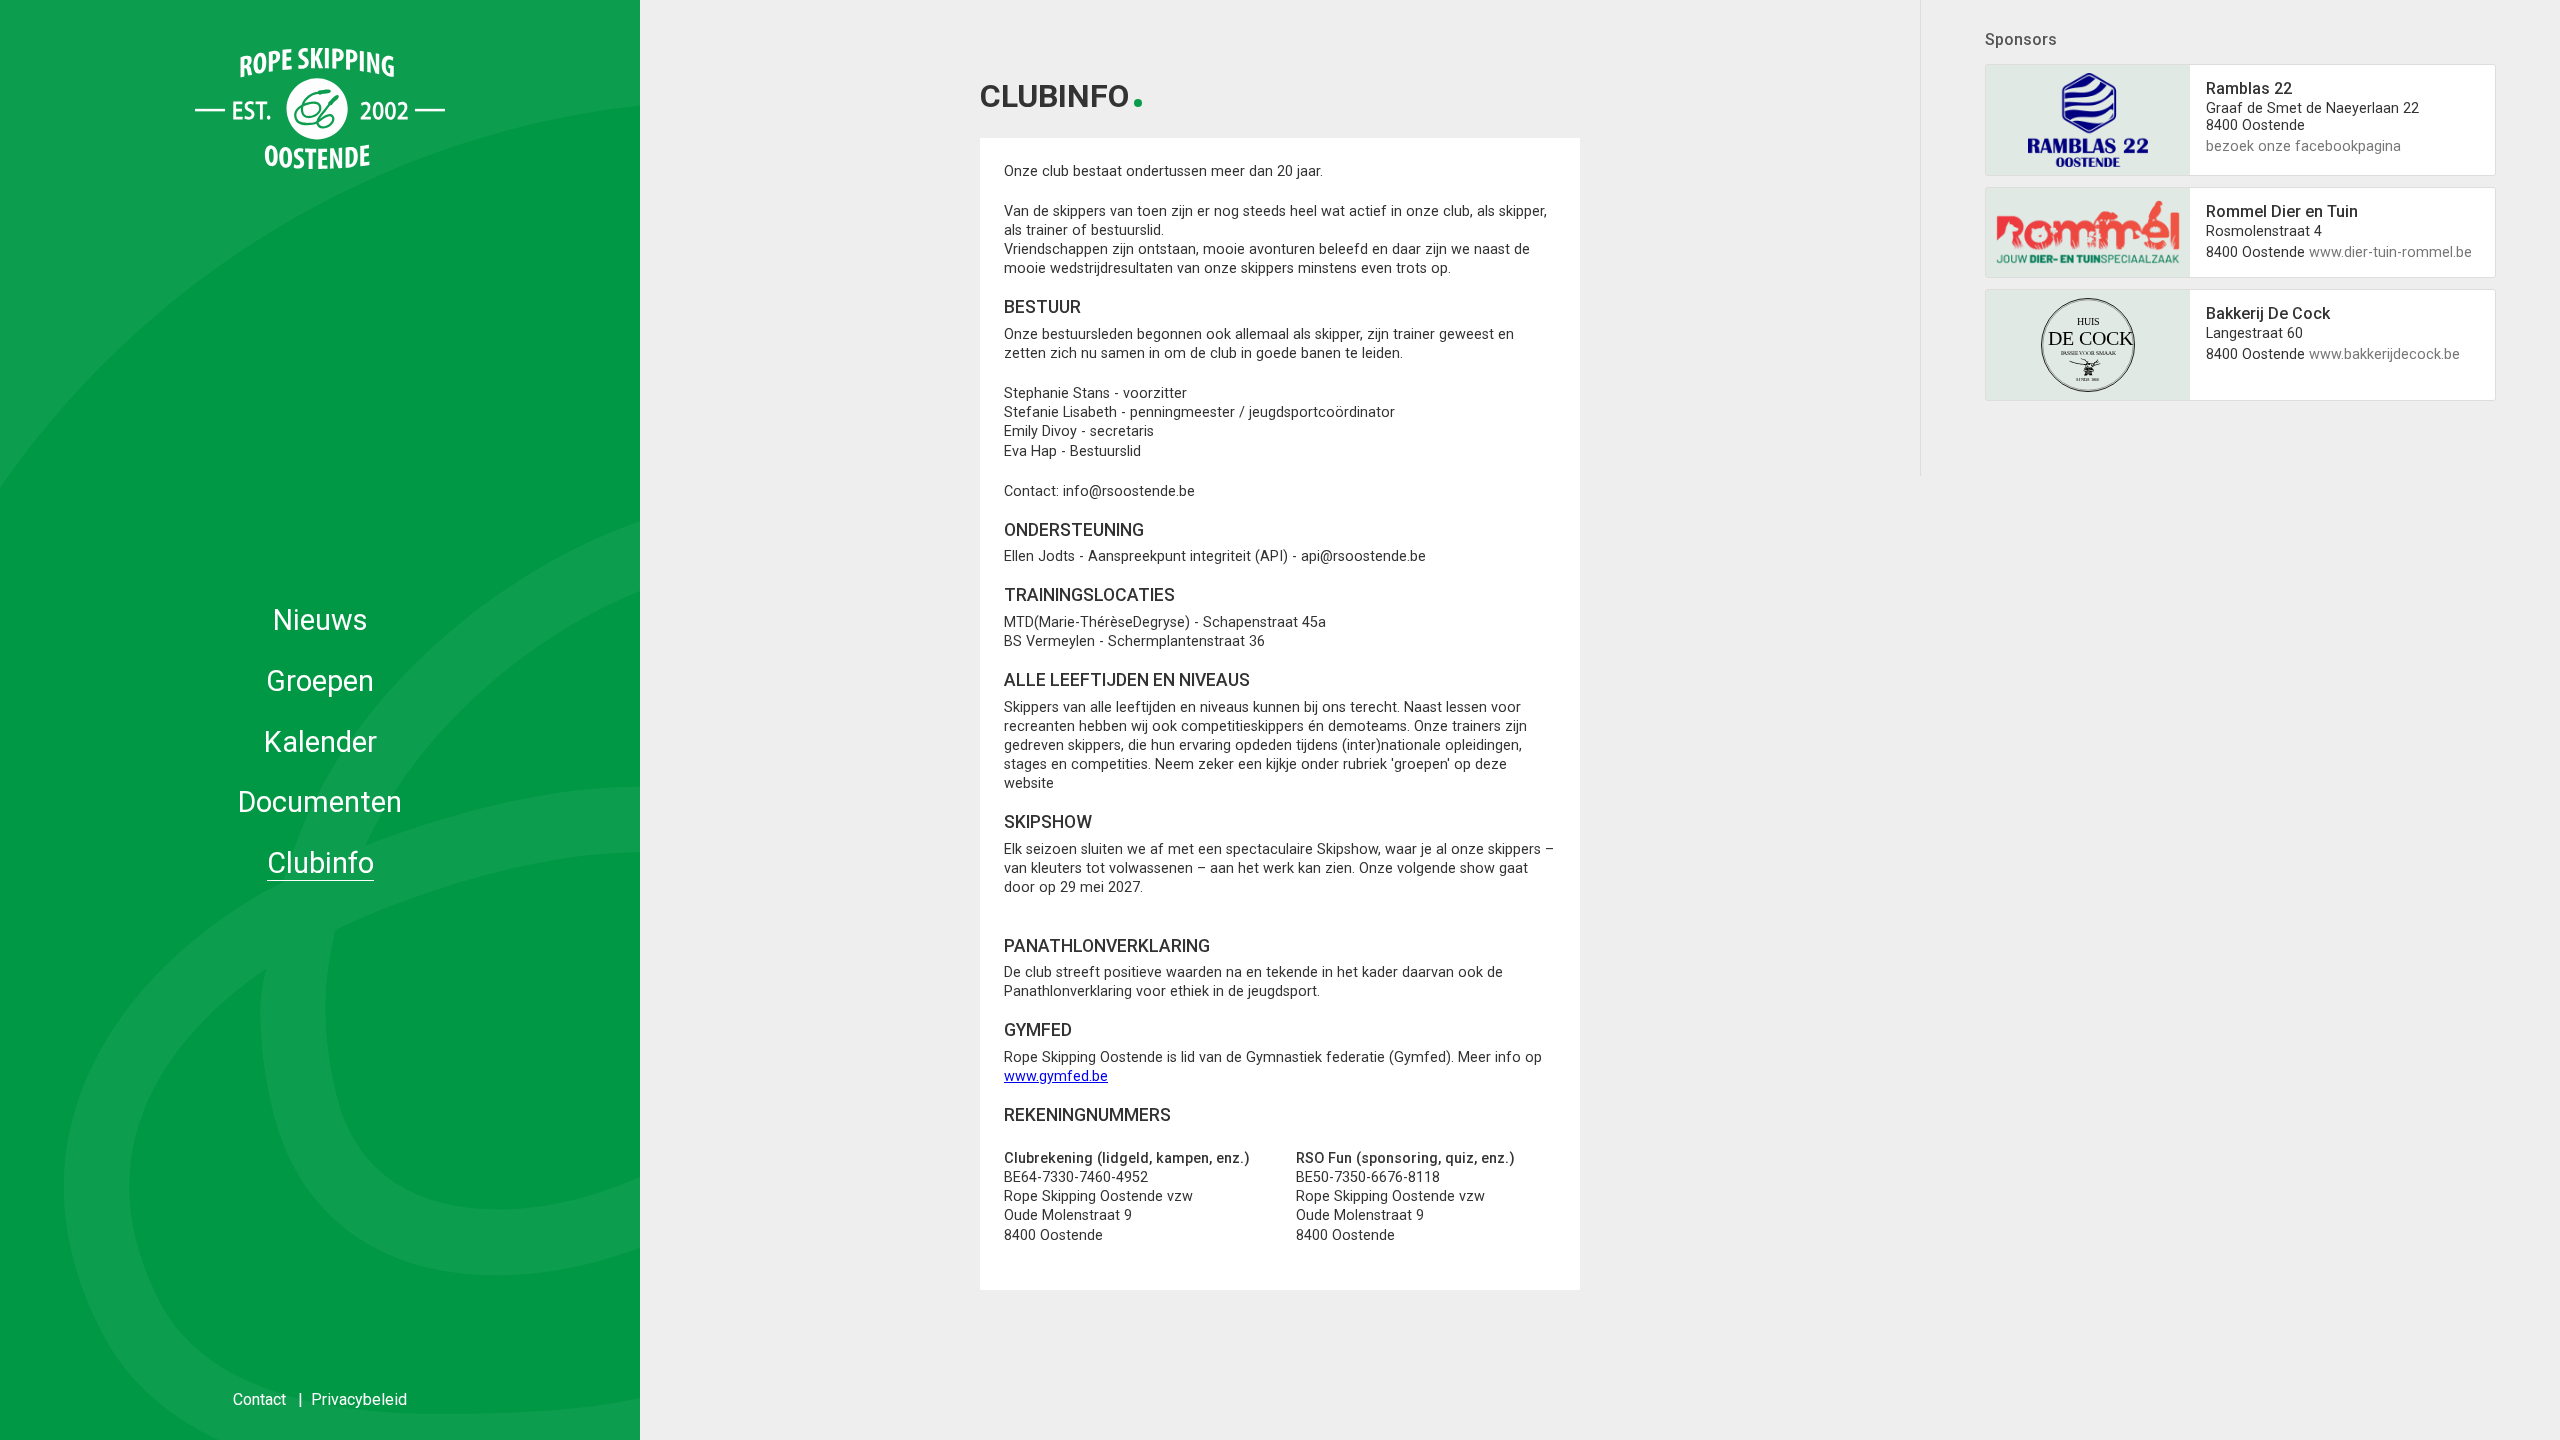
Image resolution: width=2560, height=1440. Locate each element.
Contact (259, 1399)
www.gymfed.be (1056, 1076)
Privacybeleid (359, 1399)
